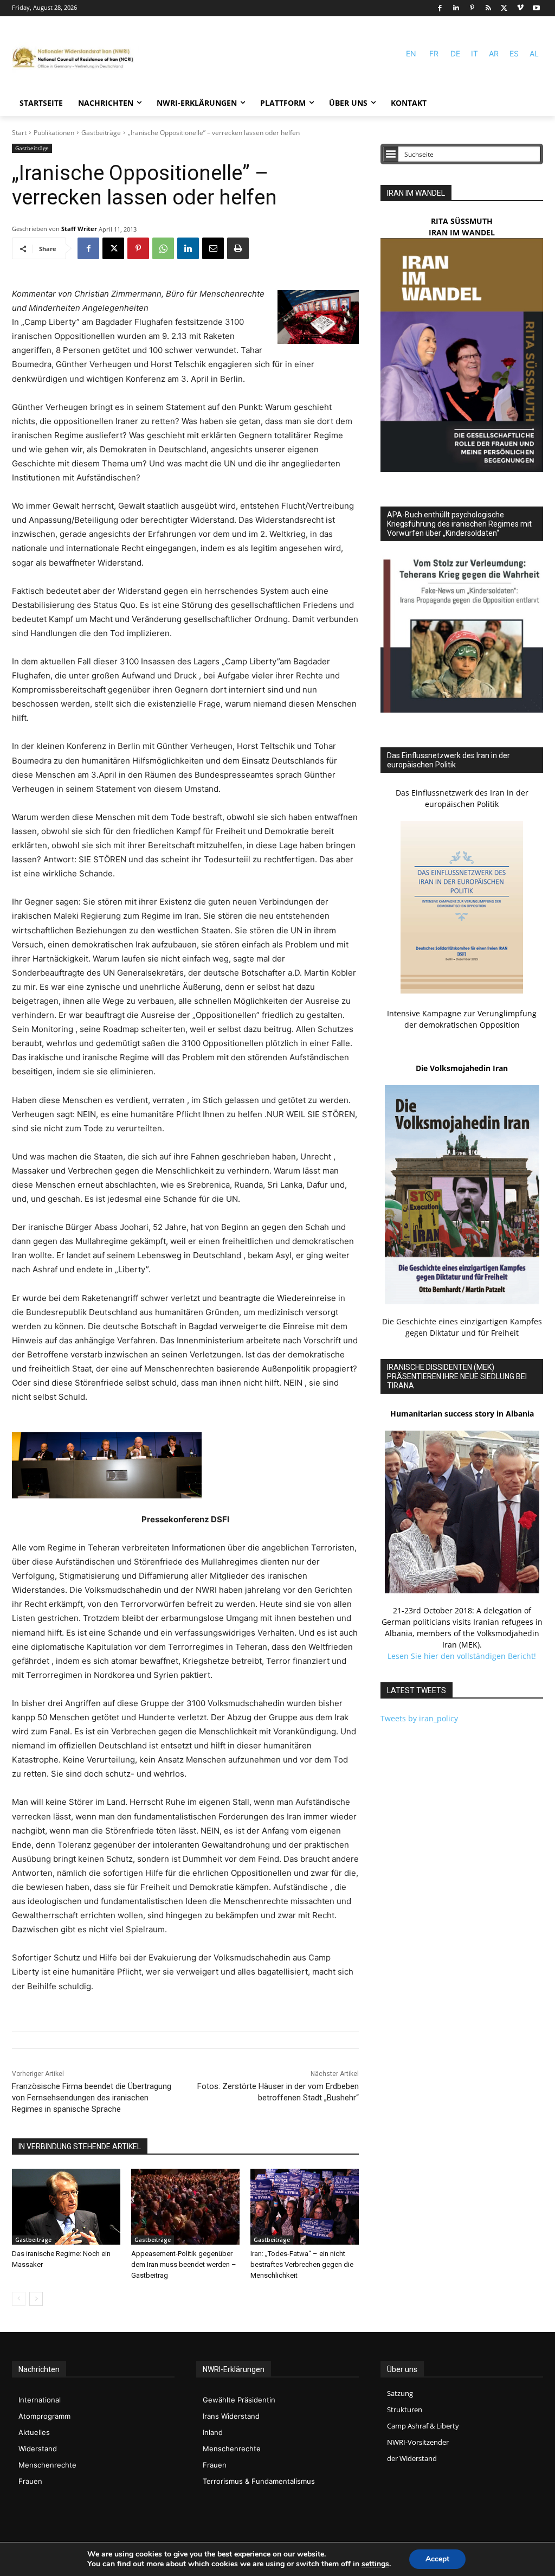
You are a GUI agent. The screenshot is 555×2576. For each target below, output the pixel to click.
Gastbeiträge (101, 133)
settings (375, 2564)
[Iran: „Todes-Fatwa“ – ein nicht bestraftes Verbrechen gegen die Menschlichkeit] (305, 2207)
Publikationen (54, 133)
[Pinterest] (472, 8)
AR (494, 53)
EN (411, 53)
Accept (437, 2559)
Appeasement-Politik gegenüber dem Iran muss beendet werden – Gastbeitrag (184, 2264)
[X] (504, 8)
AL (534, 53)
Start (19, 133)
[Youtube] (536, 8)
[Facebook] (440, 8)
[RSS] (488, 8)
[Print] (238, 248)
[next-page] (36, 2299)
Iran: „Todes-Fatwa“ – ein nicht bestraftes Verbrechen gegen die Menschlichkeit (302, 2264)
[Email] (213, 248)
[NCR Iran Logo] (76, 58)
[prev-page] (19, 2299)
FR (434, 53)
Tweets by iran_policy (419, 1718)
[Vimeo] (521, 8)
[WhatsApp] (163, 248)
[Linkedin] (456, 8)
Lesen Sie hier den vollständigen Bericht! (462, 1656)
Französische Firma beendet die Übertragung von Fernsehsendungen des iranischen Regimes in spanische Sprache (92, 2098)
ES (514, 53)
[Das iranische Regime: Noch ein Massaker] (66, 2207)
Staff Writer (79, 229)
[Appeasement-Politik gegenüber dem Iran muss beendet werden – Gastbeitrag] (185, 2207)
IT (475, 53)
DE (455, 53)
